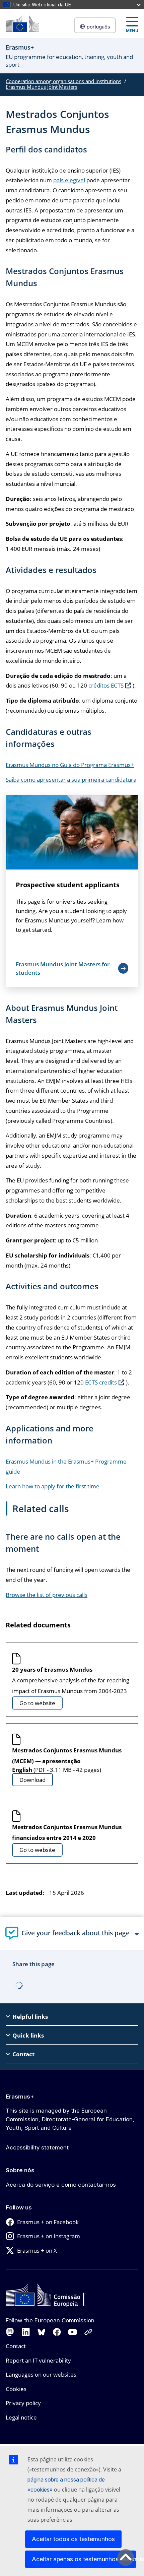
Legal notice (21, 2417)
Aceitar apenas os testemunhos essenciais (84, 2559)
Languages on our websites (41, 2374)
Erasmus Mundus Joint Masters (42, 87)
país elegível (69, 180)
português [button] (98, 27)
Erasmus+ (20, 2097)
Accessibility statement (37, 2147)
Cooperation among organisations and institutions (63, 81)
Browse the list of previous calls (47, 1595)
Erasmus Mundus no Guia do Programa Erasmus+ (70, 765)
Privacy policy (23, 2403)
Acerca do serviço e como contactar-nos (61, 2185)
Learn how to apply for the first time (53, 1486)
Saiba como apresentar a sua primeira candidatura (71, 780)
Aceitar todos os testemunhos (73, 2539)
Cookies (16, 2389)
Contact (16, 2346)
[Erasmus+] (22, 24)
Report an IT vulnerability (38, 2360)
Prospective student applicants (68, 885)
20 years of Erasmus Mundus (52, 1669)
